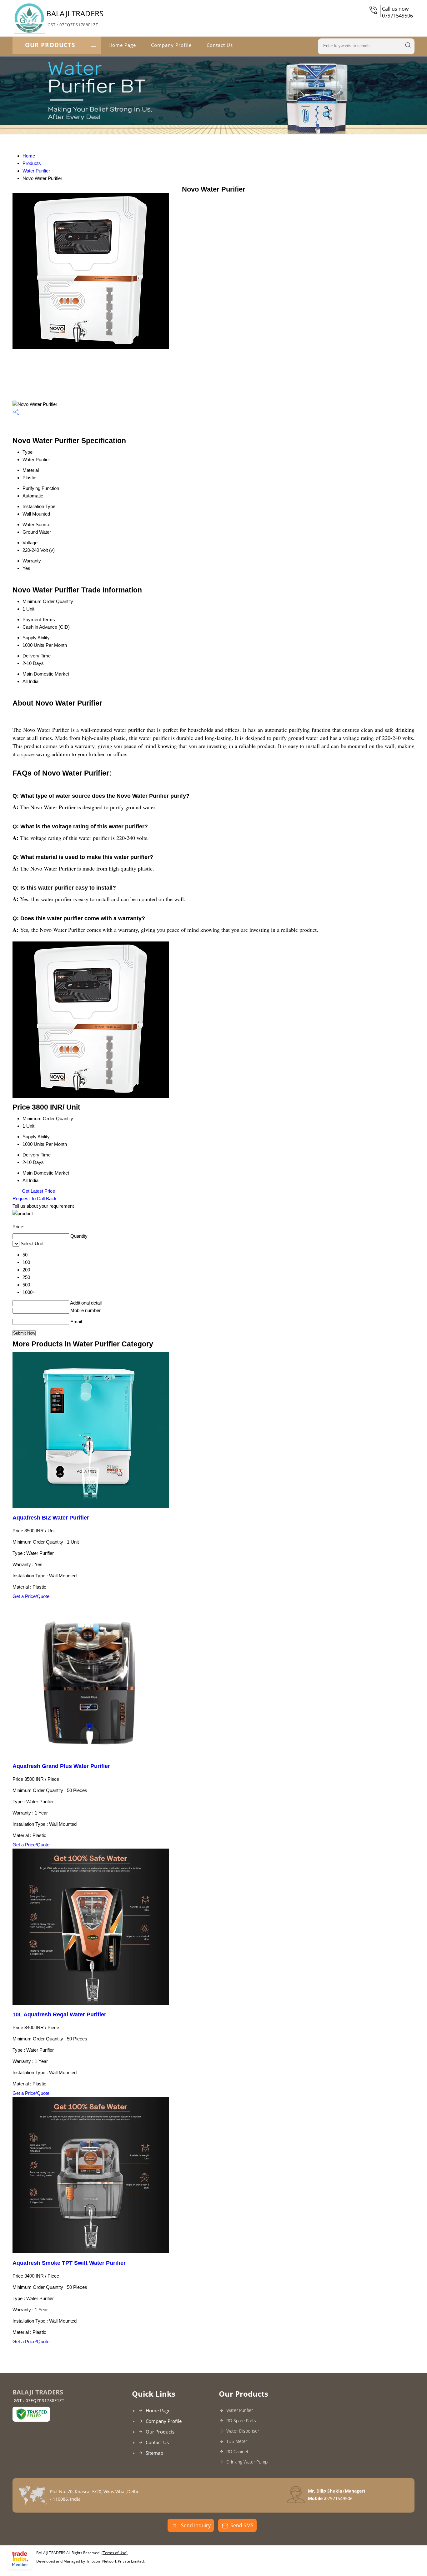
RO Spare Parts (241, 2421)
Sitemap (154, 2453)
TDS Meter (237, 2441)
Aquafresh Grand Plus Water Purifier (61, 1766)
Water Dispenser (243, 2431)
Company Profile (171, 45)
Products (32, 163)
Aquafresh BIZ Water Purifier (51, 1518)
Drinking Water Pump (247, 2462)
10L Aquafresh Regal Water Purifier (59, 2014)
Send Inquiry (195, 2525)
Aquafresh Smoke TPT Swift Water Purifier (69, 2263)
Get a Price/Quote (31, 1596)
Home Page (122, 45)
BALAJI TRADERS (75, 18)
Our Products (50, 45)
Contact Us (220, 45)
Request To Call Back (35, 1198)
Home (29, 156)
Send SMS (242, 2525)
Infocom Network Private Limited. (116, 2561)
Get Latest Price (38, 1191)
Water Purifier (36, 171)
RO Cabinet (237, 2451)
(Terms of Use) (115, 2553)
